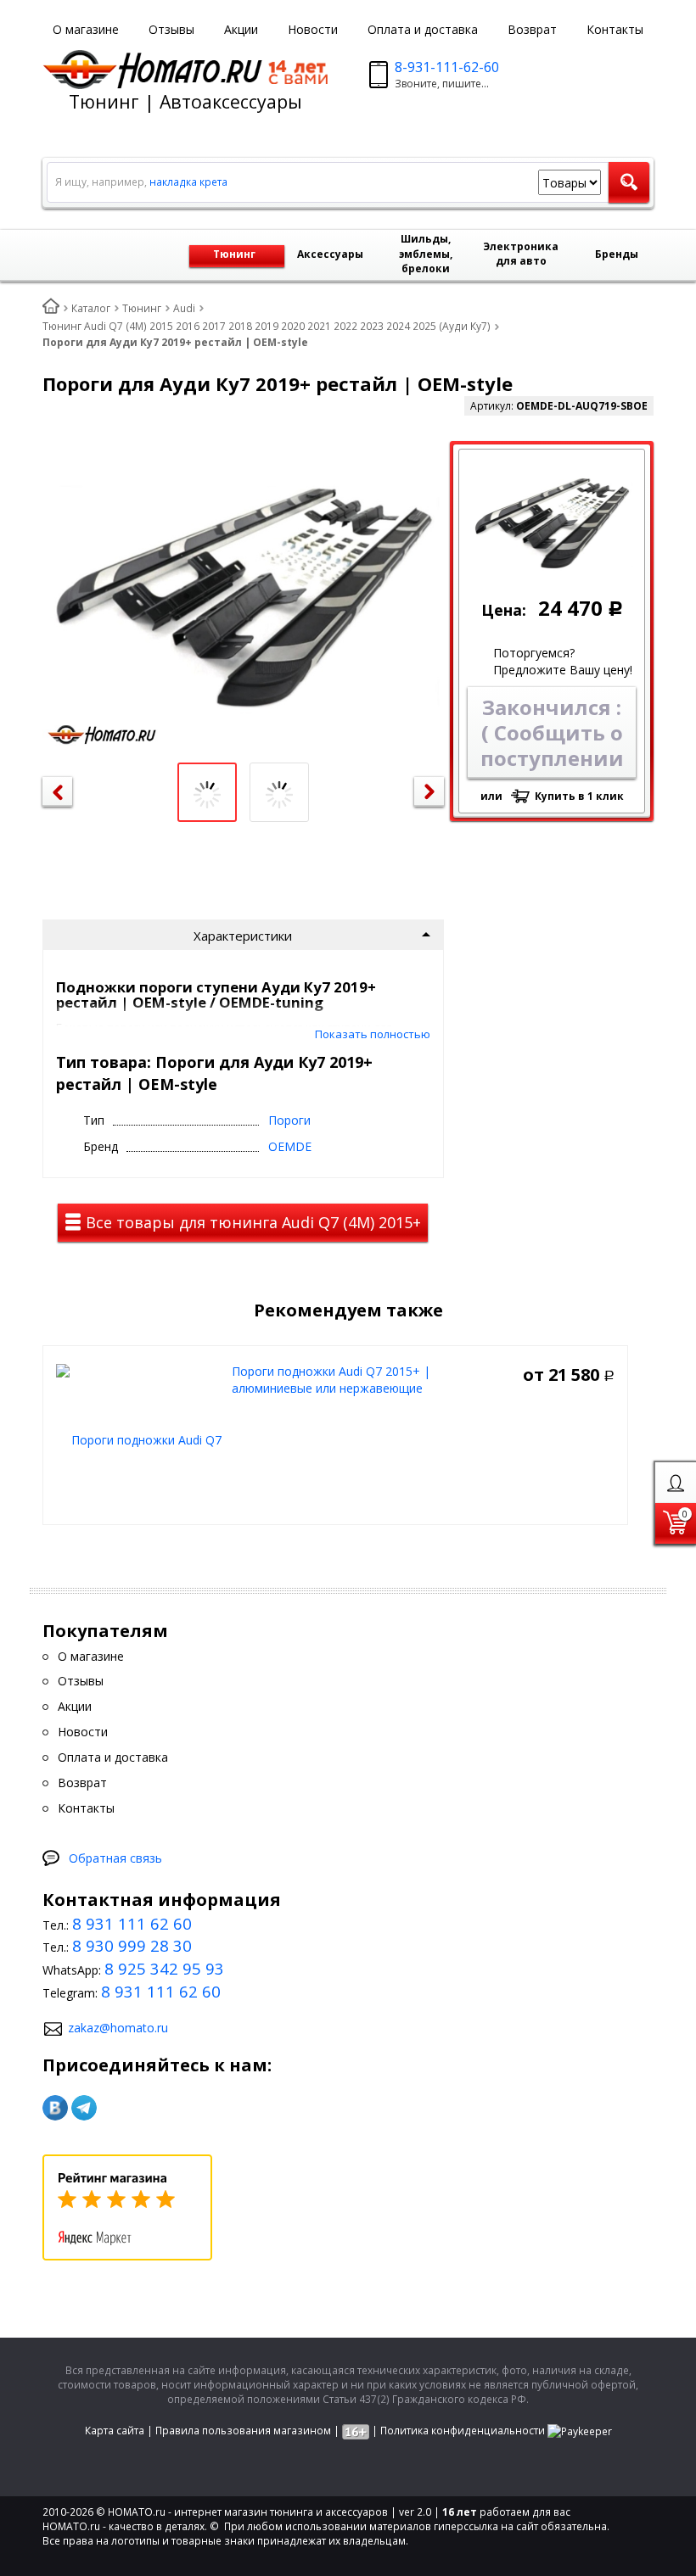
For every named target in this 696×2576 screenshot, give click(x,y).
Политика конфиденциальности (463, 2431)
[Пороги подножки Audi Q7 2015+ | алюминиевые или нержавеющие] (140, 1439)
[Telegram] (84, 2108)
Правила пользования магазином (243, 2431)
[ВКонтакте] (55, 2108)
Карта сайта (115, 2431)
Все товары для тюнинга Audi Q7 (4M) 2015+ (251, 1222)
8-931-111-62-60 (447, 67)
